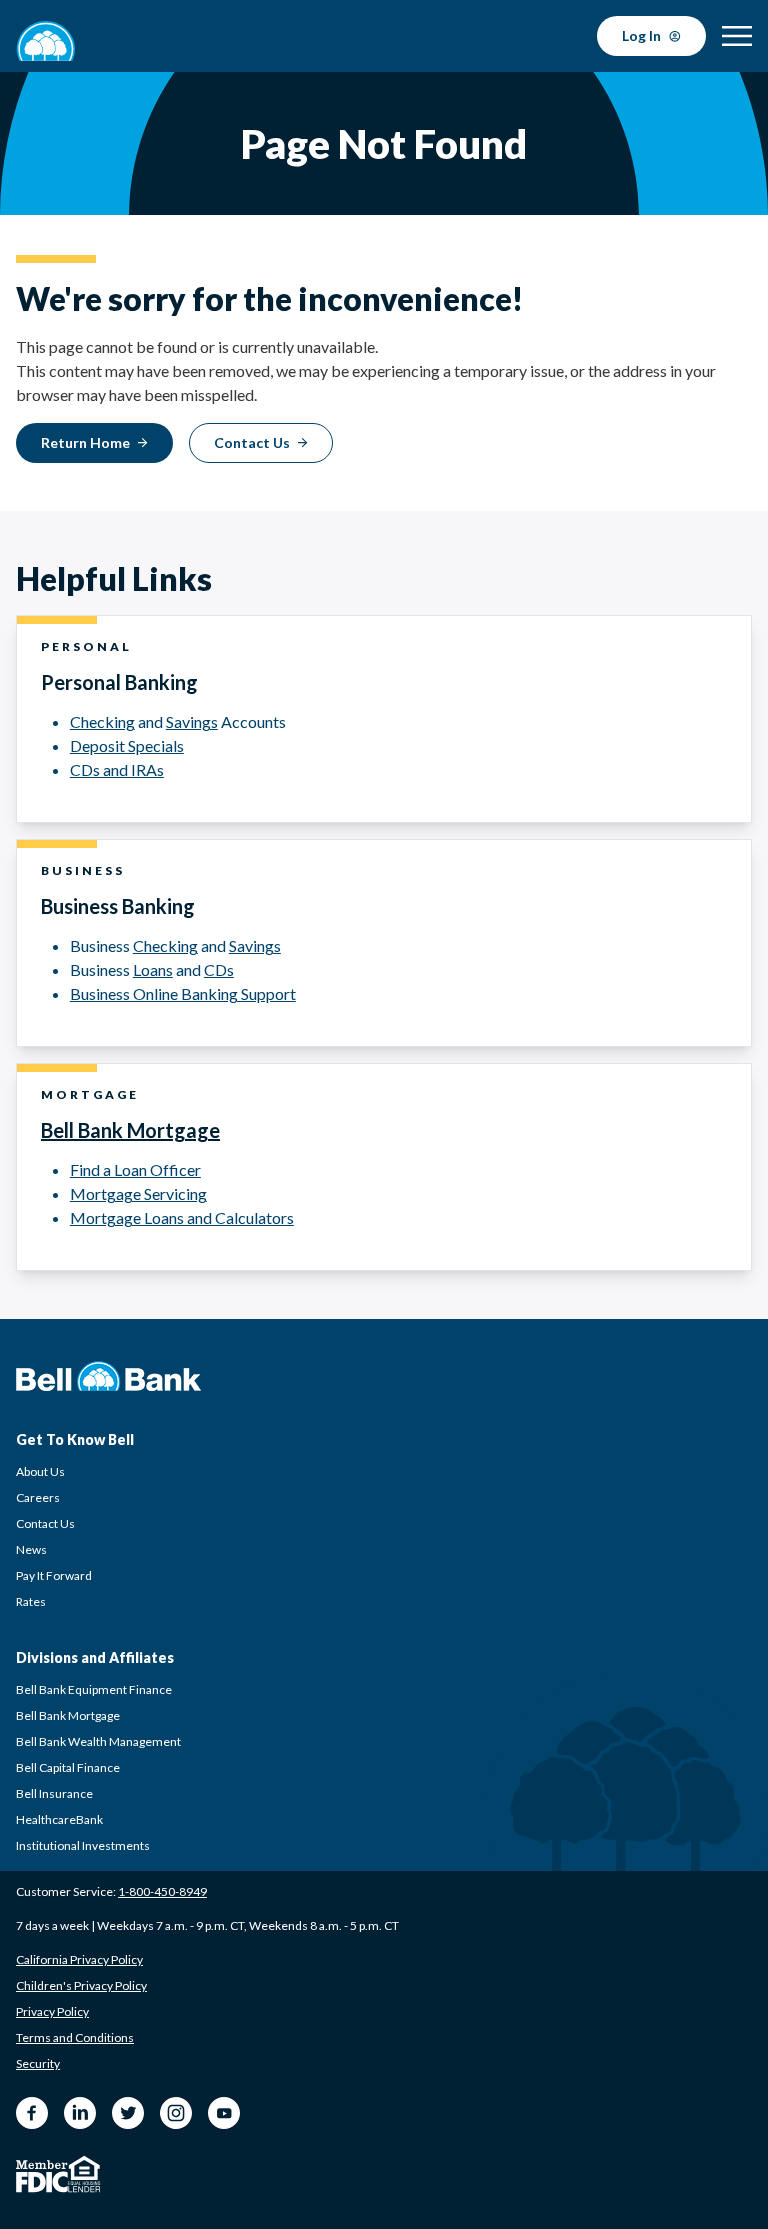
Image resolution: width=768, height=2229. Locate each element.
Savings (192, 721)
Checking (102, 721)
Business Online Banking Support (183, 993)
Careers (38, 1497)
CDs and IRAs (117, 769)
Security (38, 2063)
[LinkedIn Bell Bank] (80, 2113)
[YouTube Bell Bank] (224, 2113)
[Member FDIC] (42, 2176)
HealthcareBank (59, 1819)
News (31, 1549)
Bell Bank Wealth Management (98, 1741)
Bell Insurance (54, 1793)
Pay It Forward (54, 1575)
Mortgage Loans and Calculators (182, 1217)
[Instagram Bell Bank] (176, 2113)
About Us (40, 1471)
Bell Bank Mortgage (130, 1130)
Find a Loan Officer (135, 1169)
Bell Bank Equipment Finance (94, 1689)
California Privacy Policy (79, 1959)
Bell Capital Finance (68, 1767)
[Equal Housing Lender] (84, 2174)
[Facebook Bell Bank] (32, 2113)
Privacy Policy (52, 2011)
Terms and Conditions (75, 2037)
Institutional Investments (83, 1845)
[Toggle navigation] (737, 36)
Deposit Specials (127, 745)
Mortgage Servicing (138, 1193)
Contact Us (45, 1523)
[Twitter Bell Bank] (128, 2113)
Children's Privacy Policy (81, 1985)
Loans (153, 969)
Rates (31, 1601)
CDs (219, 969)
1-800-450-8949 (162, 1891)
